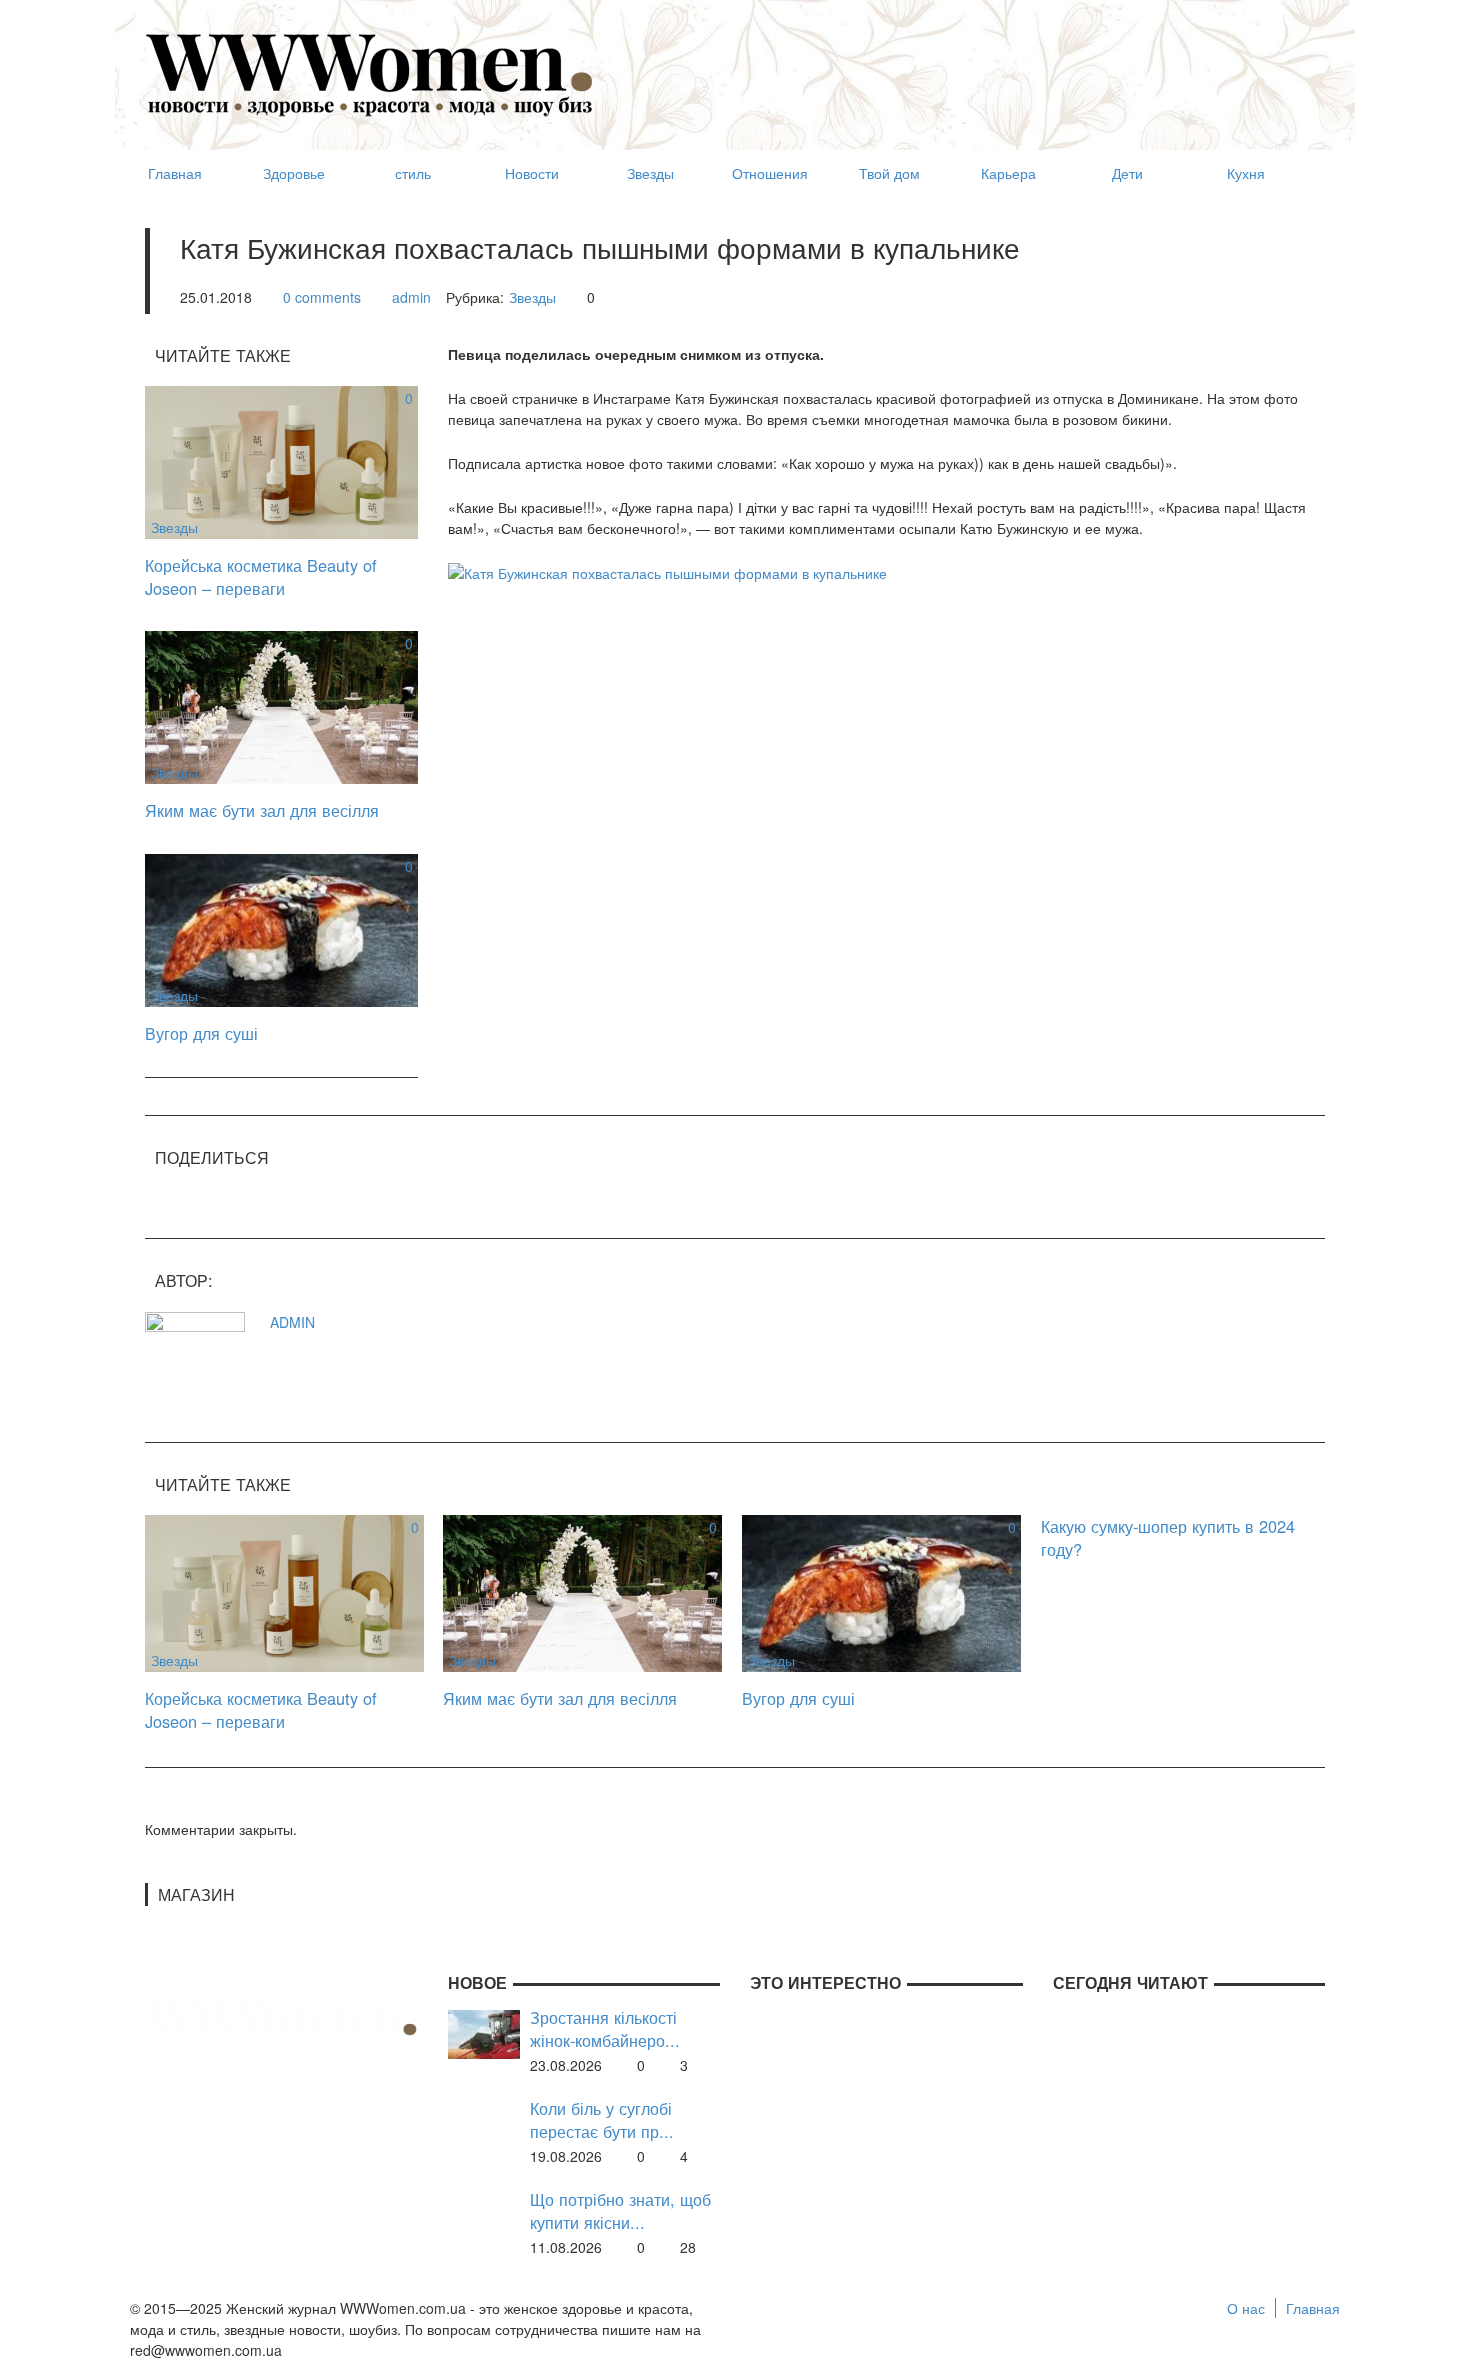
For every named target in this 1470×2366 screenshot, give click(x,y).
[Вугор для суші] (281, 928)
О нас (1246, 2308)
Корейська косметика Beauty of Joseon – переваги (261, 576)
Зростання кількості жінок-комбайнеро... (605, 2028)
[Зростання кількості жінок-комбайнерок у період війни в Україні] (484, 2032)
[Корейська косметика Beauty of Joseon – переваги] (281, 460)
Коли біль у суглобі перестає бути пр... (602, 2119)
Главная (1313, 2308)
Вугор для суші (201, 1033)
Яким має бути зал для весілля (262, 810)
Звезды (532, 297)
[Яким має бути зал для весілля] (281, 705)
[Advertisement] (961, 66)
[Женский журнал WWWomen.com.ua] (370, 73)
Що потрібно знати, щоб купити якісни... (620, 2210)
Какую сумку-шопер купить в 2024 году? (1168, 1537)
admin (411, 297)
